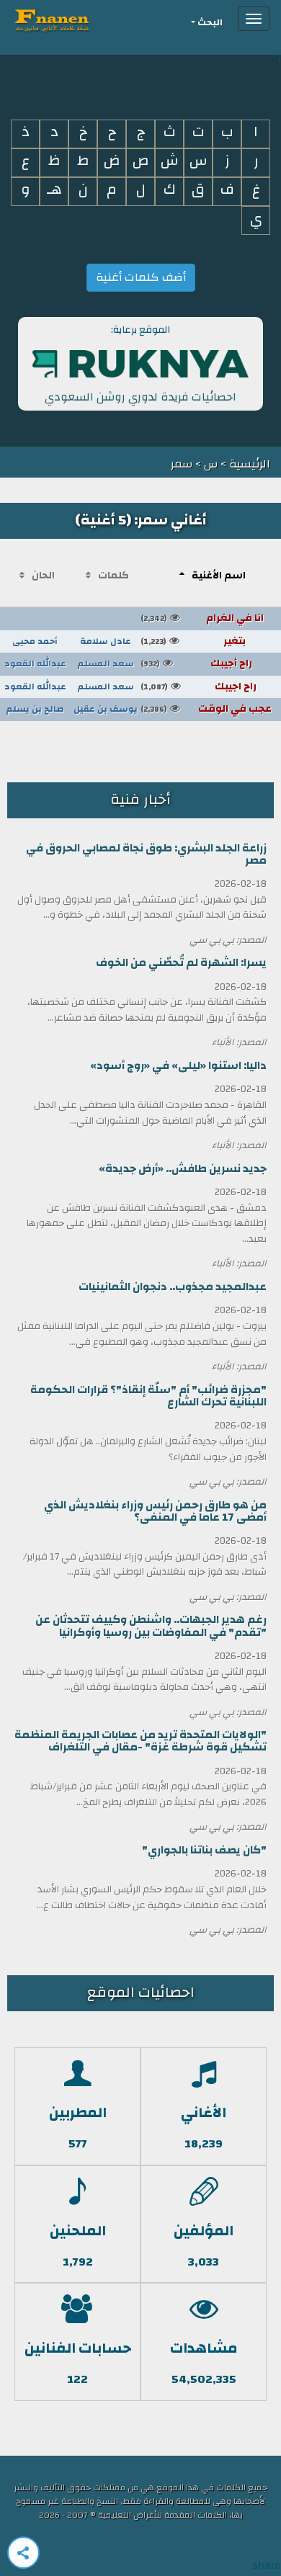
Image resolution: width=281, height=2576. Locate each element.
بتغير (193, 641)
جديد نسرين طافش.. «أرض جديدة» (183, 1169)
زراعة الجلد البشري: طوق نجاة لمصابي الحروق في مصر (146, 854)
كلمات (113, 576)
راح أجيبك (196, 663)
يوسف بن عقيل (106, 709)
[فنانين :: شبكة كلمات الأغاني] (78, 19)
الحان (43, 576)
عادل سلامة (106, 641)
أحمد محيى (35, 641)
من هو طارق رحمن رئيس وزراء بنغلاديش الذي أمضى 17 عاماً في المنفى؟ (155, 1511)
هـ (54, 190)
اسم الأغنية (219, 576)
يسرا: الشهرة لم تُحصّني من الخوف (181, 963)
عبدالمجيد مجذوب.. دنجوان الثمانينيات (173, 1287)
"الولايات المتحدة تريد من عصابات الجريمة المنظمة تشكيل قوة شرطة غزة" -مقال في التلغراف (140, 1741)
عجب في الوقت (206, 709)
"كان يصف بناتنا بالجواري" (204, 1850)
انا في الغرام (202, 618)
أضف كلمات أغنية (141, 277)
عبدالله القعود (35, 663)
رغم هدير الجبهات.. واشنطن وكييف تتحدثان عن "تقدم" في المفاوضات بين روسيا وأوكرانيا (151, 1626)
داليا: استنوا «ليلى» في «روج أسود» (178, 1066)
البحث (210, 23)
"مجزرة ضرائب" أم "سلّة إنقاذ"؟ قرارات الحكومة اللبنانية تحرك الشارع (148, 1396)
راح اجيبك (199, 687)
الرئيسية (248, 464)
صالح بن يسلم (35, 709)
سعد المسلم (106, 663)
